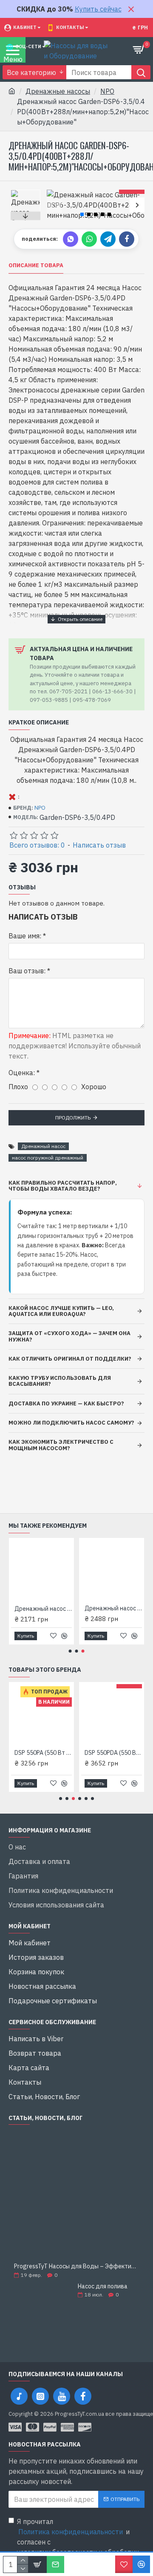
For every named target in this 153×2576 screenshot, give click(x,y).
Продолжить (73, 1118)
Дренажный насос (43, 1146)
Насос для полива (103, 2286)
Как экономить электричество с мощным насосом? (61, 1445)
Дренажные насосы (58, 91)
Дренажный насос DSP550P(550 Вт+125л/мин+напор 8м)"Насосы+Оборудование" (43, 1609)
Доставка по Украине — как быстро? (66, 1403)
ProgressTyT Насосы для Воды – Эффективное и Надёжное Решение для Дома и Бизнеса (76, 2266)
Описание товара (36, 265)
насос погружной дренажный (48, 1158)
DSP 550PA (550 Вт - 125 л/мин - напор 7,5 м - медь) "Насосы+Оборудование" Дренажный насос (43, 1753)
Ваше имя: (25, 936)
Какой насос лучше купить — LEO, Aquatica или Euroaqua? (61, 1311)
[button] (54, 205)
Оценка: (22, 1073)
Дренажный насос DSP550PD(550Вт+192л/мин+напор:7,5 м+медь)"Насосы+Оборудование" (113, 1608)
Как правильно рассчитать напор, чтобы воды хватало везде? (63, 1186)
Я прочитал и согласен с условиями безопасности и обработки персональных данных (78, 2542)
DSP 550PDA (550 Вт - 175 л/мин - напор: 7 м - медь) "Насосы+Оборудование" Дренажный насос (113, 1753)
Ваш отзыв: (27, 971)
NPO (107, 91)
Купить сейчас (98, 9)
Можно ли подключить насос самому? (71, 1423)
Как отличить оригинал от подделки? (70, 1359)
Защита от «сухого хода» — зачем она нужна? (69, 1336)
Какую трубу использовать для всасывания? (60, 1381)
